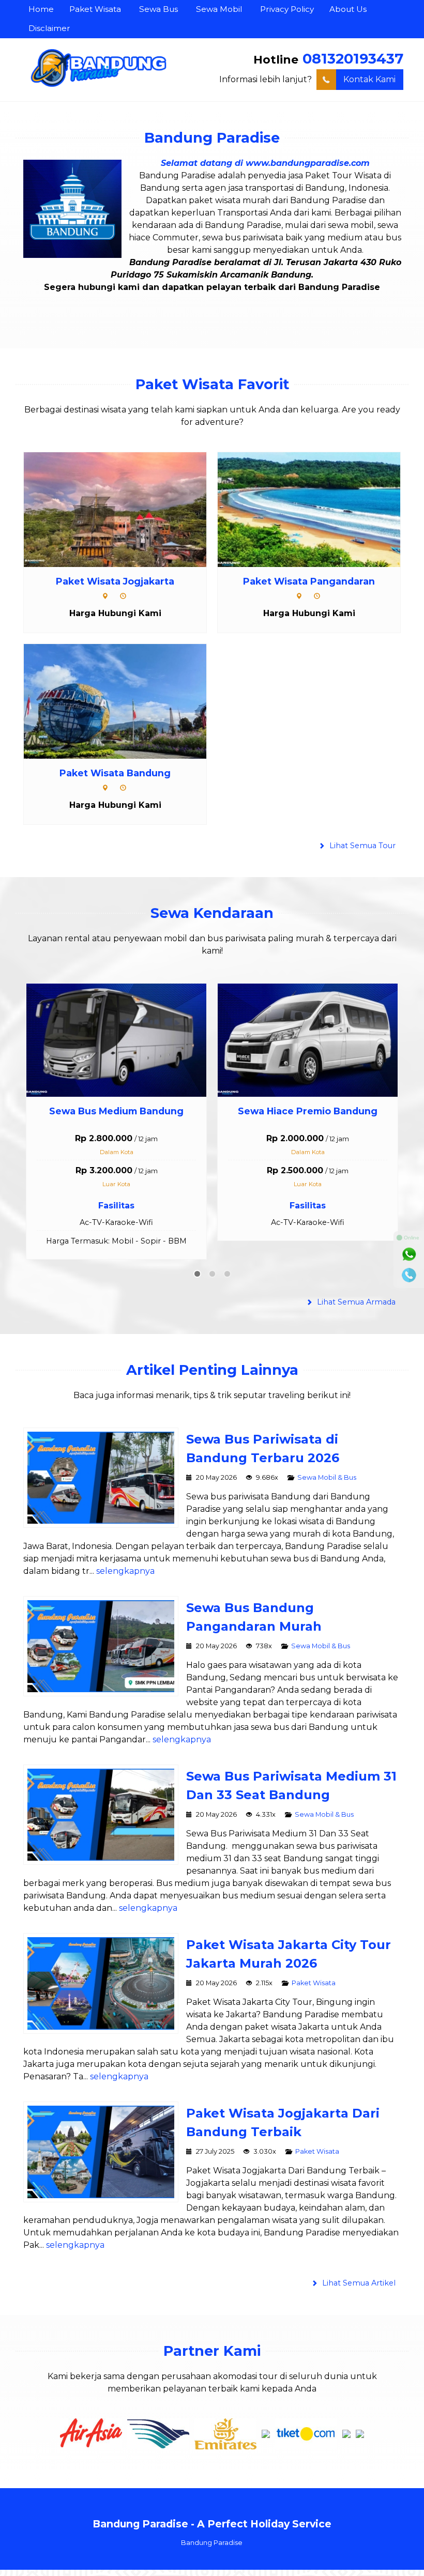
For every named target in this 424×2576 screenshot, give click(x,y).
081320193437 (353, 59)
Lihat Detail (125, 509)
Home (41, 9)
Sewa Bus (158, 9)
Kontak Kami (369, 79)
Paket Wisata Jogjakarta (115, 581)
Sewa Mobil (219, 9)
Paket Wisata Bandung (115, 773)
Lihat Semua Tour (361, 846)
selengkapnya (125, 1559)
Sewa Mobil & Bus (327, 1465)
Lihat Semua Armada (355, 1290)
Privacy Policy (287, 9)
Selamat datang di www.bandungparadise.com (265, 163)
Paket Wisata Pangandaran (309, 581)
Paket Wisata (95, 9)
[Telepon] (409, 1275)
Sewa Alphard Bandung (315, 1111)
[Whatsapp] (409, 1254)
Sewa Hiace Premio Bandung (124, 1111)
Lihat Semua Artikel (358, 2271)
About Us (348, 9)
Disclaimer (49, 28)
